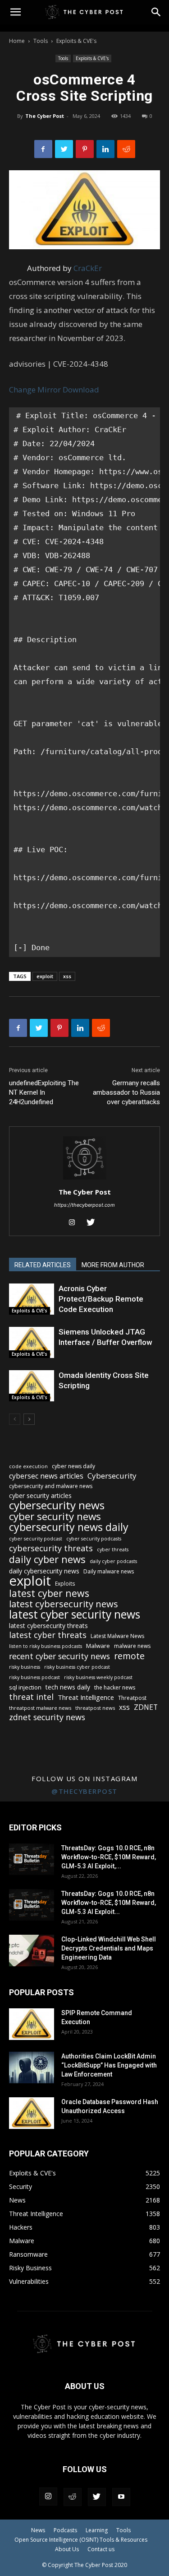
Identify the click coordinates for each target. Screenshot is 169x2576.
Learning (97, 2530)
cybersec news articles (46, 1476)
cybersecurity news (57, 1505)
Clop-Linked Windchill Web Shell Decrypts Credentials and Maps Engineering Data (109, 1948)
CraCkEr (88, 268)
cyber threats (113, 1549)
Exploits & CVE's (76, 41)
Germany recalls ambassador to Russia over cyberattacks (126, 1092)
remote (129, 1656)
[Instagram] (75, 1223)
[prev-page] (15, 1419)
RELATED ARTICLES (43, 1265)
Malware (98, 1646)
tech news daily (68, 1687)
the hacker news (115, 1687)
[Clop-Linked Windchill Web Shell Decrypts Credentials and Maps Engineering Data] (32, 1951)
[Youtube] (121, 2497)
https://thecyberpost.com (84, 1205)
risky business (25, 1667)
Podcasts (65, 2530)
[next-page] (29, 1419)
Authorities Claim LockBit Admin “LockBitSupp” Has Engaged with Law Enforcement (109, 2065)
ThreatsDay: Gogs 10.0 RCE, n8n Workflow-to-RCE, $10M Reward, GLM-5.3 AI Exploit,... (109, 1857)
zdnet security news (47, 1717)
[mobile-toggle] (15, 12)
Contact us (101, 2549)
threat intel (31, 1697)
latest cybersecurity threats (48, 1626)
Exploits (65, 1583)
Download (81, 390)
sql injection (25, 1687)
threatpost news (95, 1708)
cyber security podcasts (94, 1539)
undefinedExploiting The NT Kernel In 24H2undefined (44, 1092)
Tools (41, 41)
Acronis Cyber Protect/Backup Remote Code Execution (101, 1299)
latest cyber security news (75, 1614)
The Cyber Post (45, 116)
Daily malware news (109, 1571)
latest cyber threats (48, 1635)
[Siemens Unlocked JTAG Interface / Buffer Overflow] (32, 1342)
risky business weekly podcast (98, 1677)
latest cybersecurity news (64, 1604)
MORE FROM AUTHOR (113, 1265)
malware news (132, 1646)
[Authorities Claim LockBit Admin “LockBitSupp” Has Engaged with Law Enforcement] (32, 2067)
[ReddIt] (126, 149)
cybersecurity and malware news (51, 1486)
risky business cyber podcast (77, 1667)
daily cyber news (47, 1559)
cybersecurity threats (51, 1548)
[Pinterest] (85, 149)
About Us (67, 2549)
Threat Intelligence (86, 1697)
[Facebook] (43, 149)
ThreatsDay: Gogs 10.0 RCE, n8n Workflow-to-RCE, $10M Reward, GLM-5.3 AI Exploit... (109, 1903)
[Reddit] (73, 2497)
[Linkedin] (105, 149)
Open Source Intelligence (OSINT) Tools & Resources (81, 2540)
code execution (28, 1466)
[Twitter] (64, 149)
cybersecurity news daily (69, 1527)
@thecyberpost (84, 1791)
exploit (45, 976)
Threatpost (132, 1698)
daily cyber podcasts (113, 1561)
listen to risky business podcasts (46, 1646)
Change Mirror (35, 390)
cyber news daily (73, 1466)
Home (17, 41)
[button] (156, 12)
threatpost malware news (40, 1708)
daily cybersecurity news (44, 1571)
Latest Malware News (117, 1636)
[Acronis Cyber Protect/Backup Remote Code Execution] (32, 1299)
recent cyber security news (59, 1656)
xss (67, 976)
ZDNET (146, 1707)
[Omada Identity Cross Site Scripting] (32, 1386)
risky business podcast (34, 1677)
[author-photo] (85, 1179)
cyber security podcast (36, 1539)
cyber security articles (40, 1496)
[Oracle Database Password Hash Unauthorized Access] (32, 2113)
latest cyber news (49, 1593)
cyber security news (55, 1516)
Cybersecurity (112, 1476)
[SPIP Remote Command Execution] (32, 2024)
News (38, 2530)
